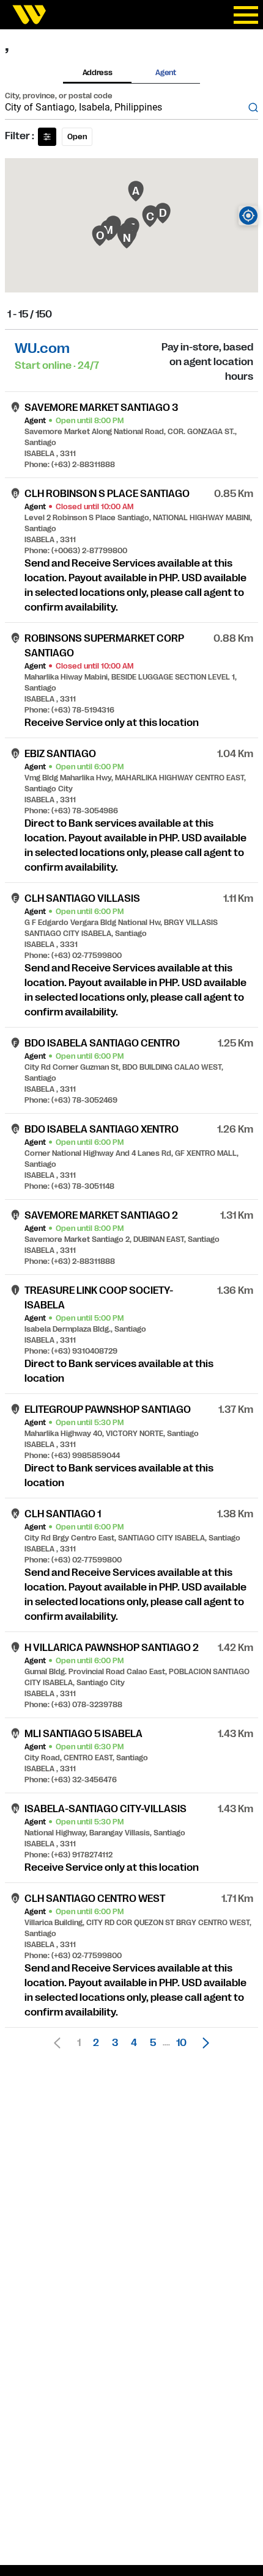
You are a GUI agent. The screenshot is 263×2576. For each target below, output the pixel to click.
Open (77, 137)
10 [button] (181, 2043)
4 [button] (134, 2043)
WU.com (42, 348)
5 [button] (153, 2043)
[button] (202, 2043)
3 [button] (115, 2043)
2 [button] (96, 2043)
